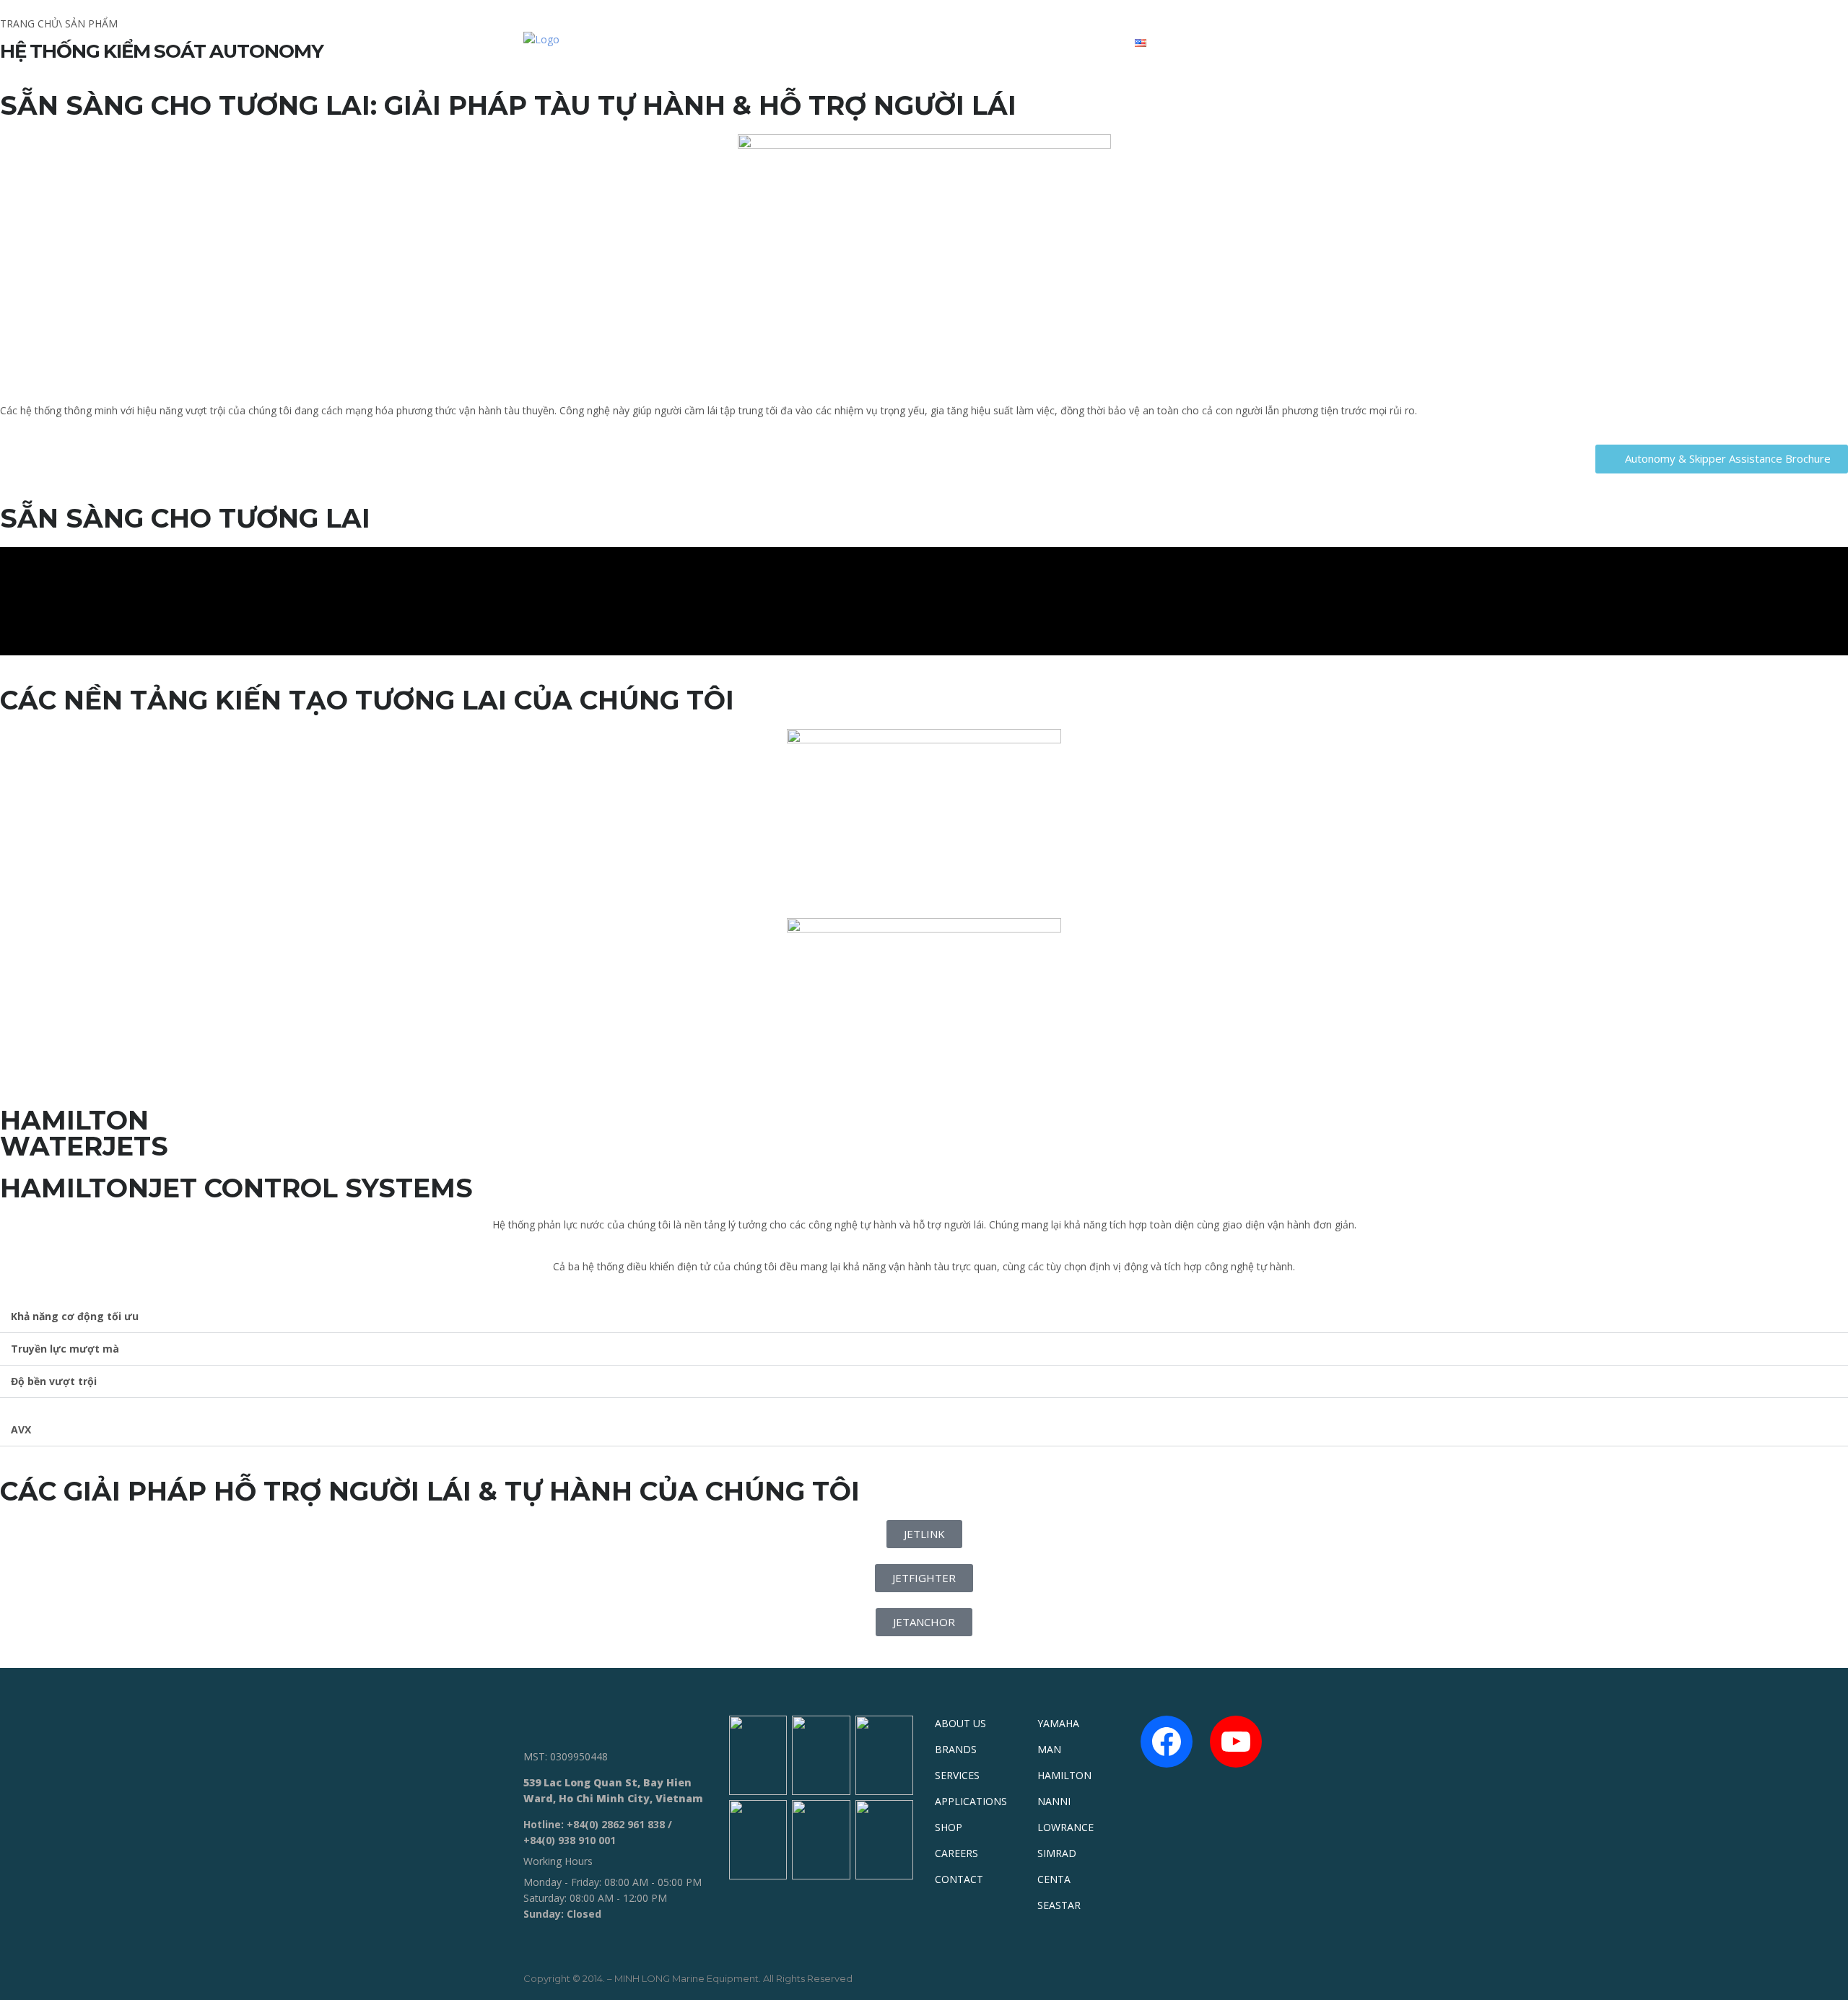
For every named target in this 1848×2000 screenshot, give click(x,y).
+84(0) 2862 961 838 (616, 1824)
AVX (21, 1429)
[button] (1722, 459)
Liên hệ (1086, 42)
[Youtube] (1236, 1742)
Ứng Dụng (936, 42)
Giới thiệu (766, 42)
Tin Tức (1016, 42)
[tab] (924, 1317)
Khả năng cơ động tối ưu (75, 1316)
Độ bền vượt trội (54, 1381)
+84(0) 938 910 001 (570, 1840)
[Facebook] (1167, 1742)
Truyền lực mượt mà (65, 1349)
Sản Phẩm (851, 42)
